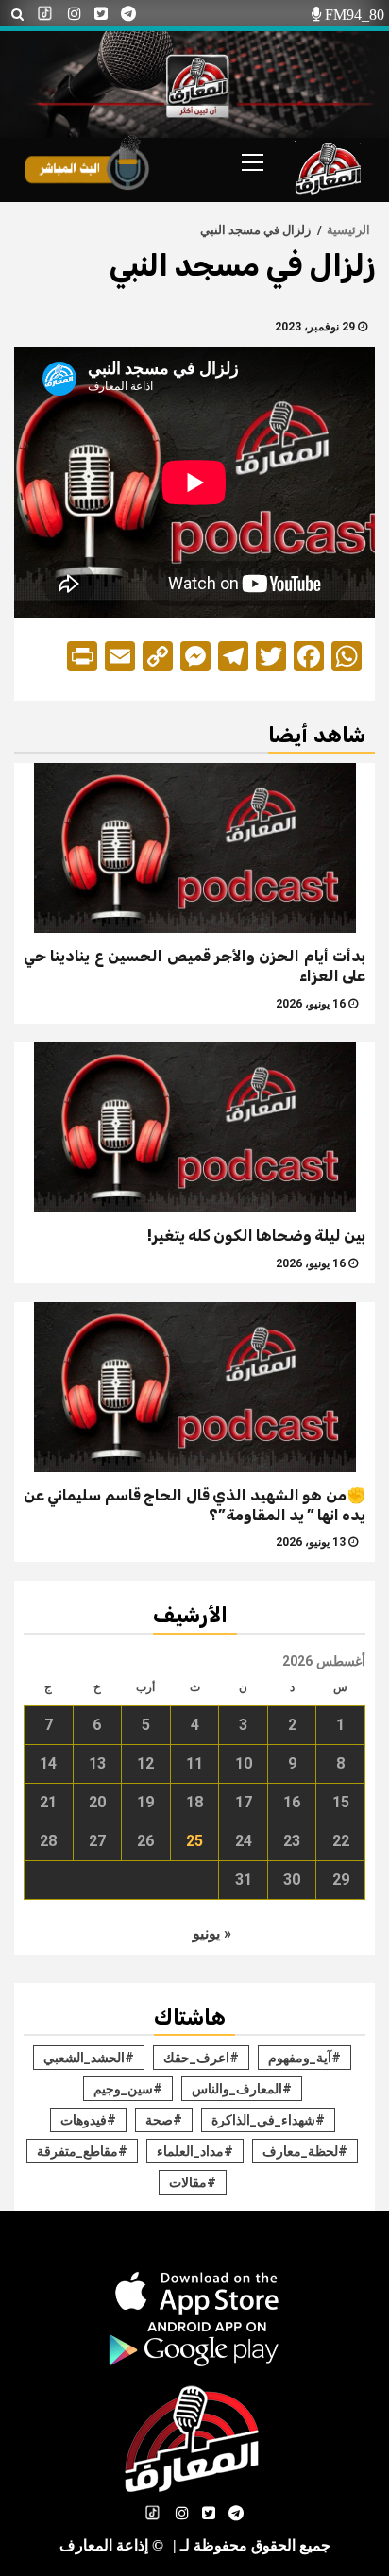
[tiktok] (46, 14)
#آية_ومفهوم (304, 2058)
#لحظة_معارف (305, 2151)
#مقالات (193, 2182)
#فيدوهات (88, 2120)
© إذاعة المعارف (111, 2545)
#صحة (164, 2120)
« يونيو (212, 1933)
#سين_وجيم (128, 2089)
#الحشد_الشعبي (89, 2058)
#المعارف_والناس (242, 2089)
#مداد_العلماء (195, 2151)
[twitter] (101, 14)
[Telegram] (128, 14)
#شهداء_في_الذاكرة (268, 2120)
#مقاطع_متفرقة (82, 2151)
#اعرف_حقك (201, 2058)
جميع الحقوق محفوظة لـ (252, 2545)
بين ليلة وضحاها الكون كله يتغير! (256, 1236)
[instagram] (75, 14)
